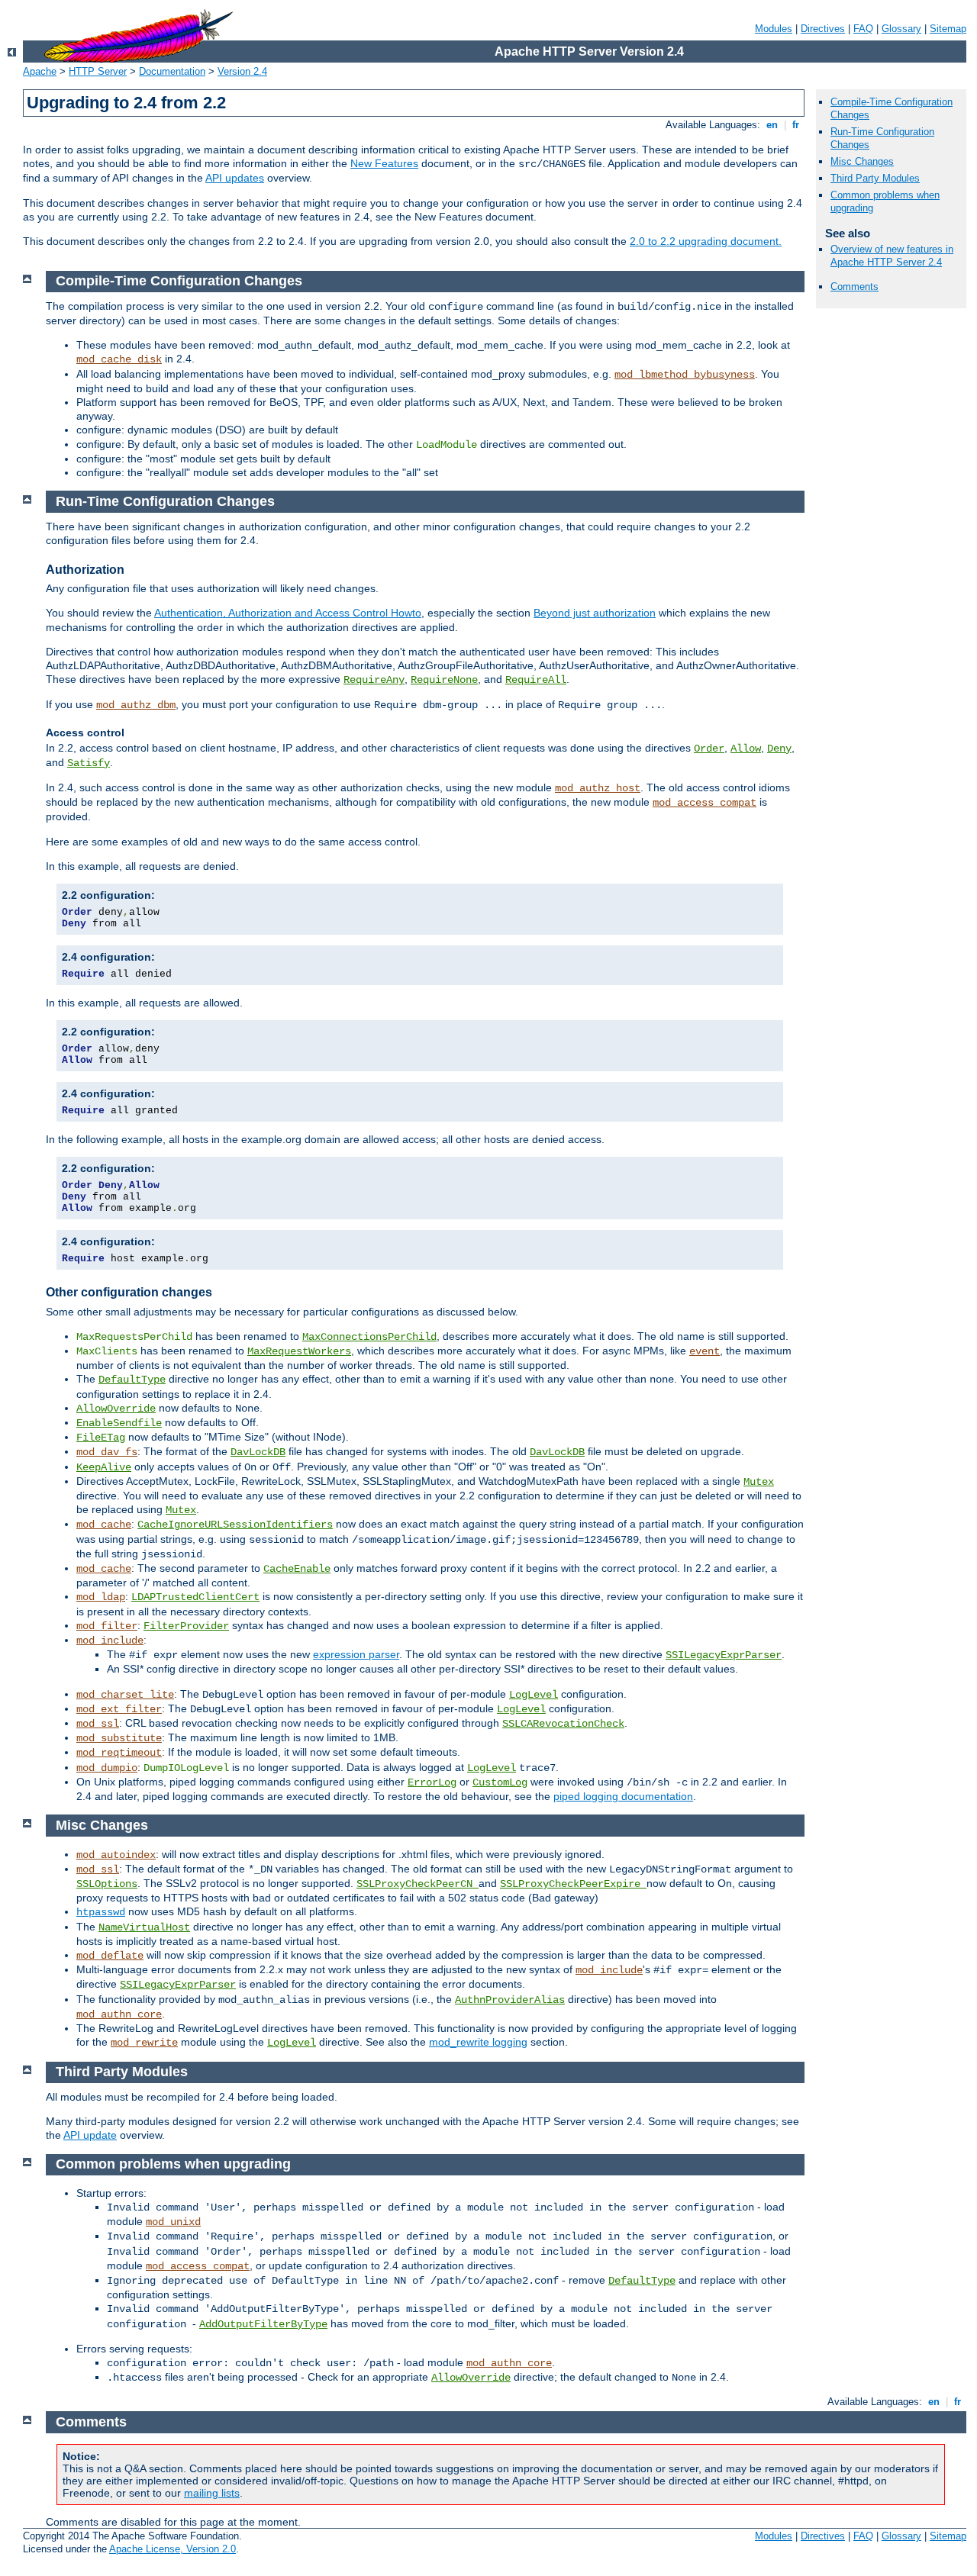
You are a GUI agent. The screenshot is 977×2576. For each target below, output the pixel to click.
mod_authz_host (598, 788)
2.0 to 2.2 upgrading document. (706, 241)
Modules (774, 29)
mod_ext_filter (119, 1709)
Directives (823, 29)
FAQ (863, 29)
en (772, 125)
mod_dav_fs (107, 1452)
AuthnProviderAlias (510, 2000)
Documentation (172, 71)
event (705, 1351)
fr (796, 125)
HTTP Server (98, 71)
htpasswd (101, 1912)
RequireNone (444, 680)
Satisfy (89, 763)
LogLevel (534, 1695)
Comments (854, 287)
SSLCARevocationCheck (563, 1724)
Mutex (759, 1482)
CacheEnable (297, 1569)
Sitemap (948, 29)
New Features (384, 163)
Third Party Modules (875, 178)
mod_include (110, 1641)
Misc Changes (862, 161)
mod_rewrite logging (478, 2042)
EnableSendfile (119, 1423)
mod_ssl (98, 1724)
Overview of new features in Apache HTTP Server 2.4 (892, 256)
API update (90, 2135)
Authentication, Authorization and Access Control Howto (288, 613)
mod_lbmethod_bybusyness (685, 375)
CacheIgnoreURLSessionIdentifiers (235, 1525)
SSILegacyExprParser (724, 1655)
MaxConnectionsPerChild (369, 1337)
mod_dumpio (107, 1768)
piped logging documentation (623, 1796)
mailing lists (212, 2493)
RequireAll (536, 680)
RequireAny (374, 680)
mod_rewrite (144, 2043)
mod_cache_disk (119, 359)
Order (709, 749)
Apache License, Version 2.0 (173, 2549)
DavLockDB (258, 1452)
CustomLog (500, 1782)
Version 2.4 (242, 71)
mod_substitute (119, 1738)
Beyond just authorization (595, 613)
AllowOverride (116, 1409)
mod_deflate (110, 1956)
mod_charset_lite (125, 1695)
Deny (779, 749)
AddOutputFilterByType (263, 2324)
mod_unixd (173, 2222)
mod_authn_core (119, 2014)
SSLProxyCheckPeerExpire (573, 1884)
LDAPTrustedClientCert (195, 1597)
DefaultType (132, 1380)
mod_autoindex (116, 1855)
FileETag (101, 1438)
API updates (235, 178)
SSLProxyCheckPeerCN (418, 1884)
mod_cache (104, 1525)
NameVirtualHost (144, 1927)
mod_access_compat (705, 803)
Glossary (901, 29)
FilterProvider (186, 1626)
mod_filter (107, 1626)
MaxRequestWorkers (299, 1351)
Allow (746, 749)
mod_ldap (101, 1597)
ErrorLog (432, 1782)
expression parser (356, 1654)
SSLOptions (107, 1884)
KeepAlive (104, 1467)
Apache (40, 71)
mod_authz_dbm (136, 705)
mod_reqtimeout (119, 1753)
